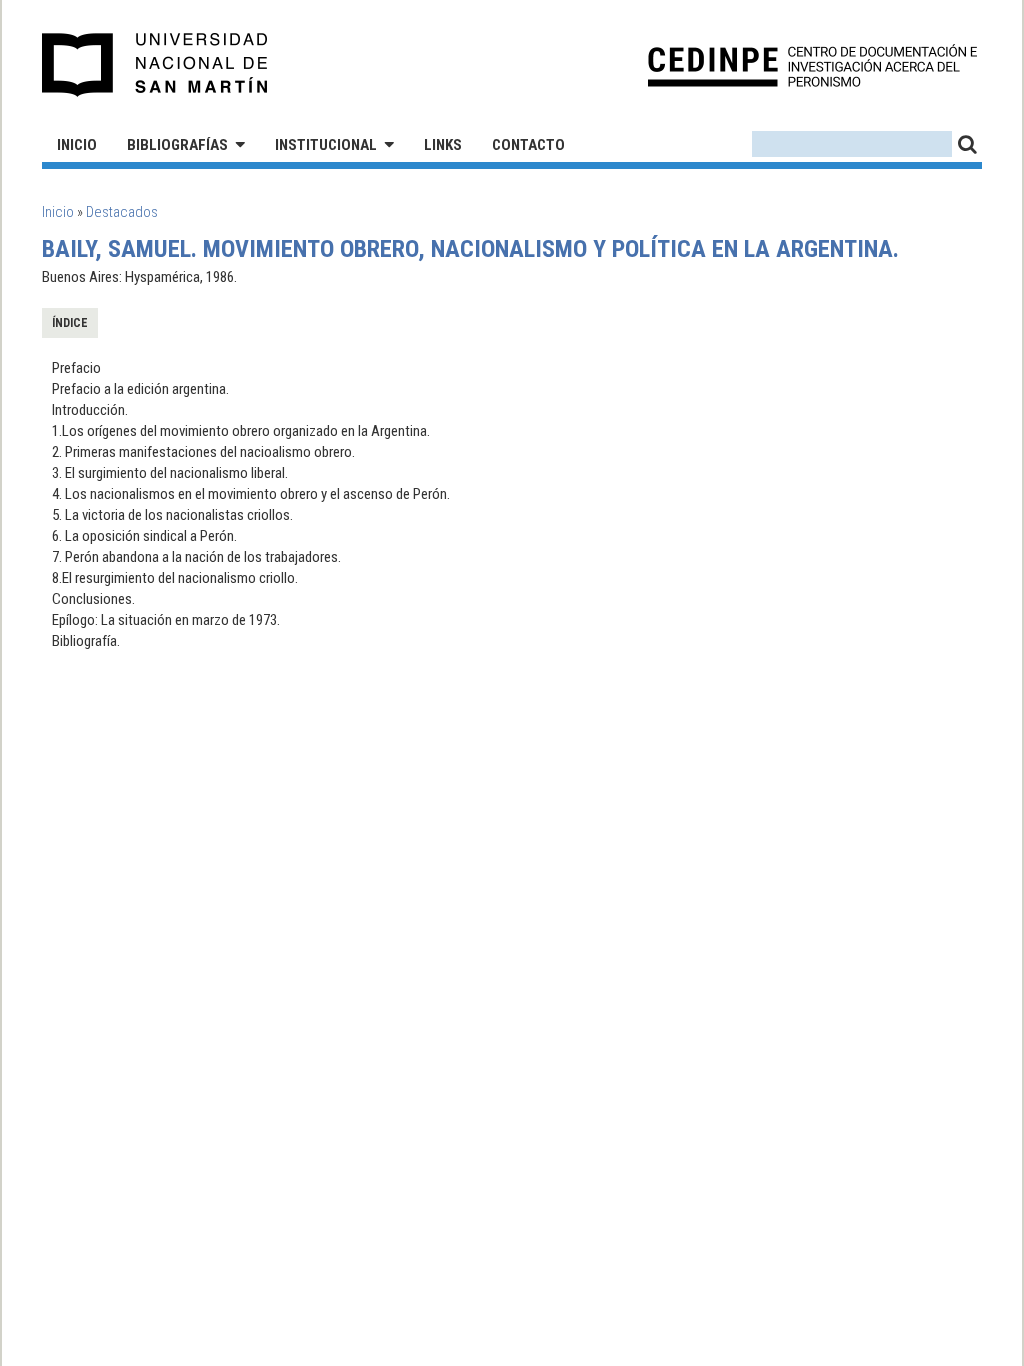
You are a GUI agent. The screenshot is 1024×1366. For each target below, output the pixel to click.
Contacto (528, 145)
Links (443, 145)
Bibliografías (177, 145)
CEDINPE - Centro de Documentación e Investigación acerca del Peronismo (812, 65)
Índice (70, 323)
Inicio (77, 145)
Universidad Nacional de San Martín (155, 65)
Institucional (326, 145)
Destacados (122, 212)
